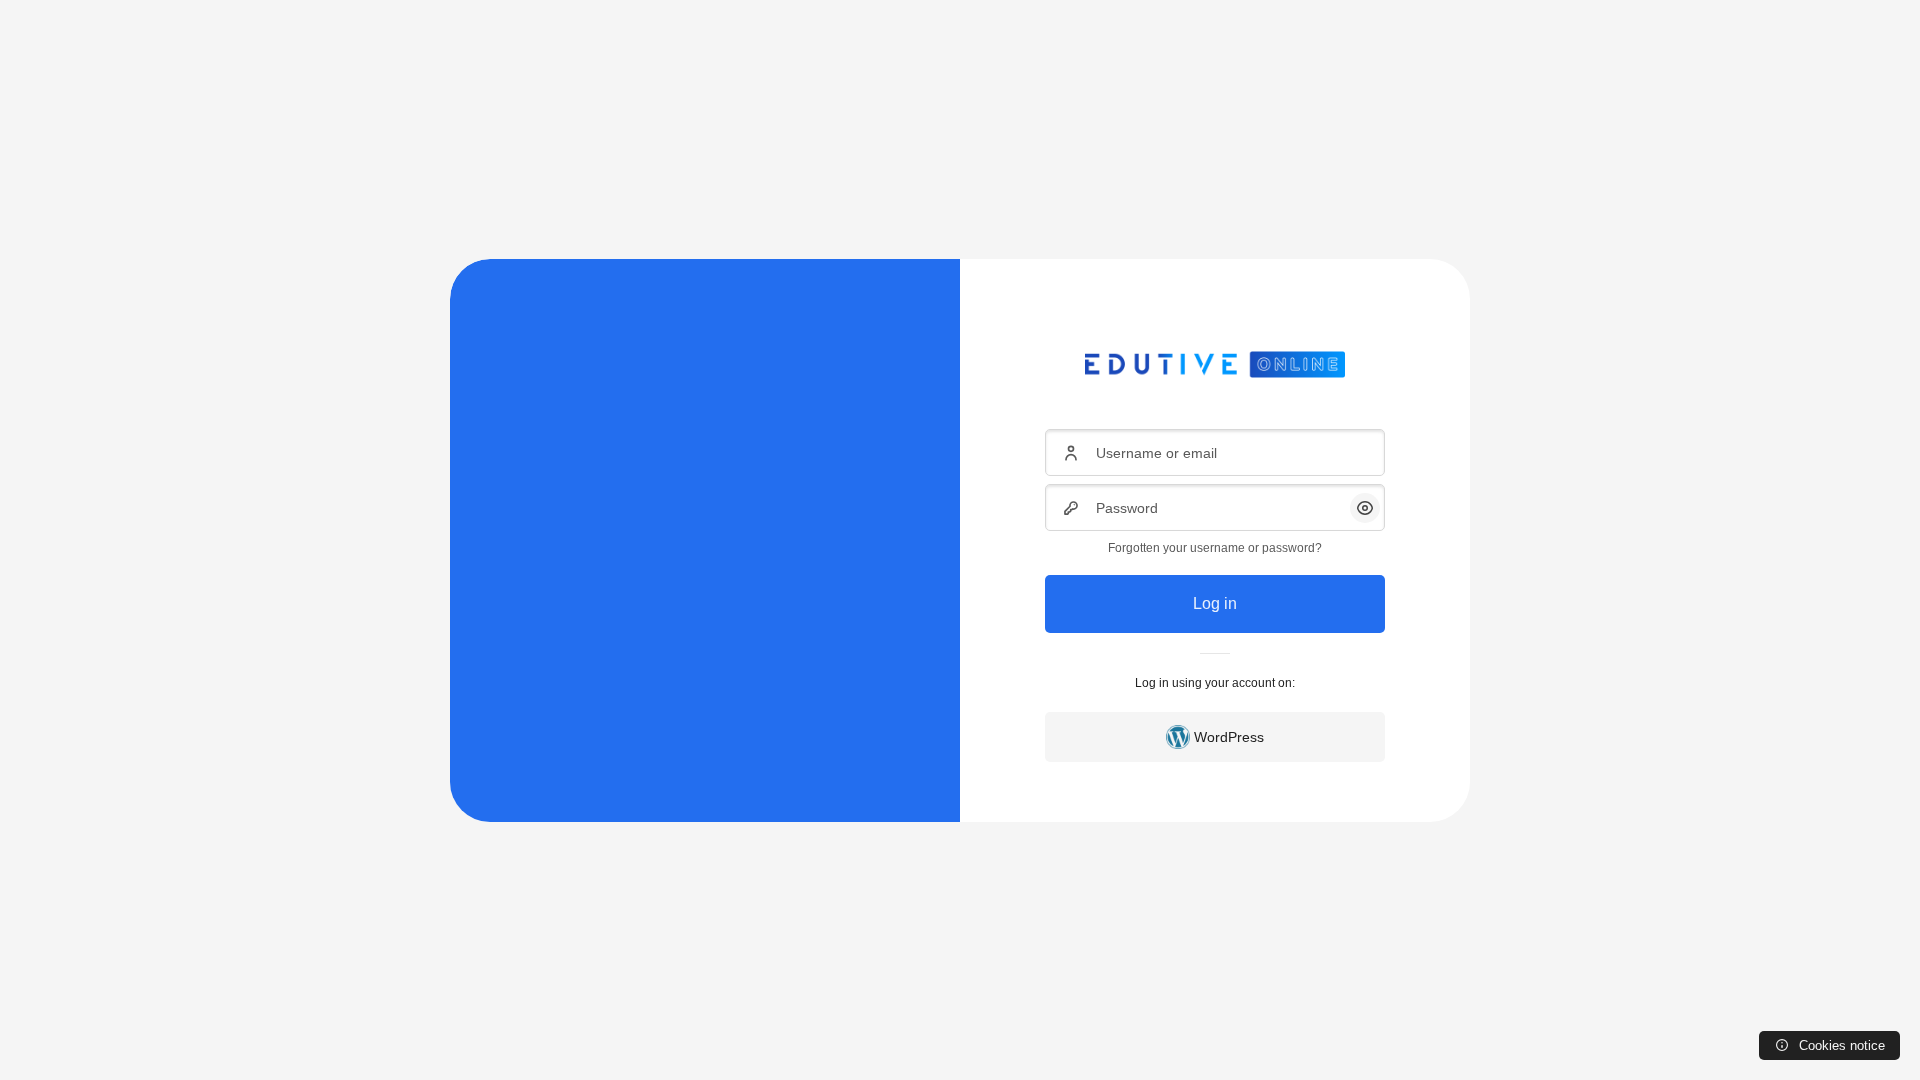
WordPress (1229, 737)
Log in (1215, 603)
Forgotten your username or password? (1215, 548)
